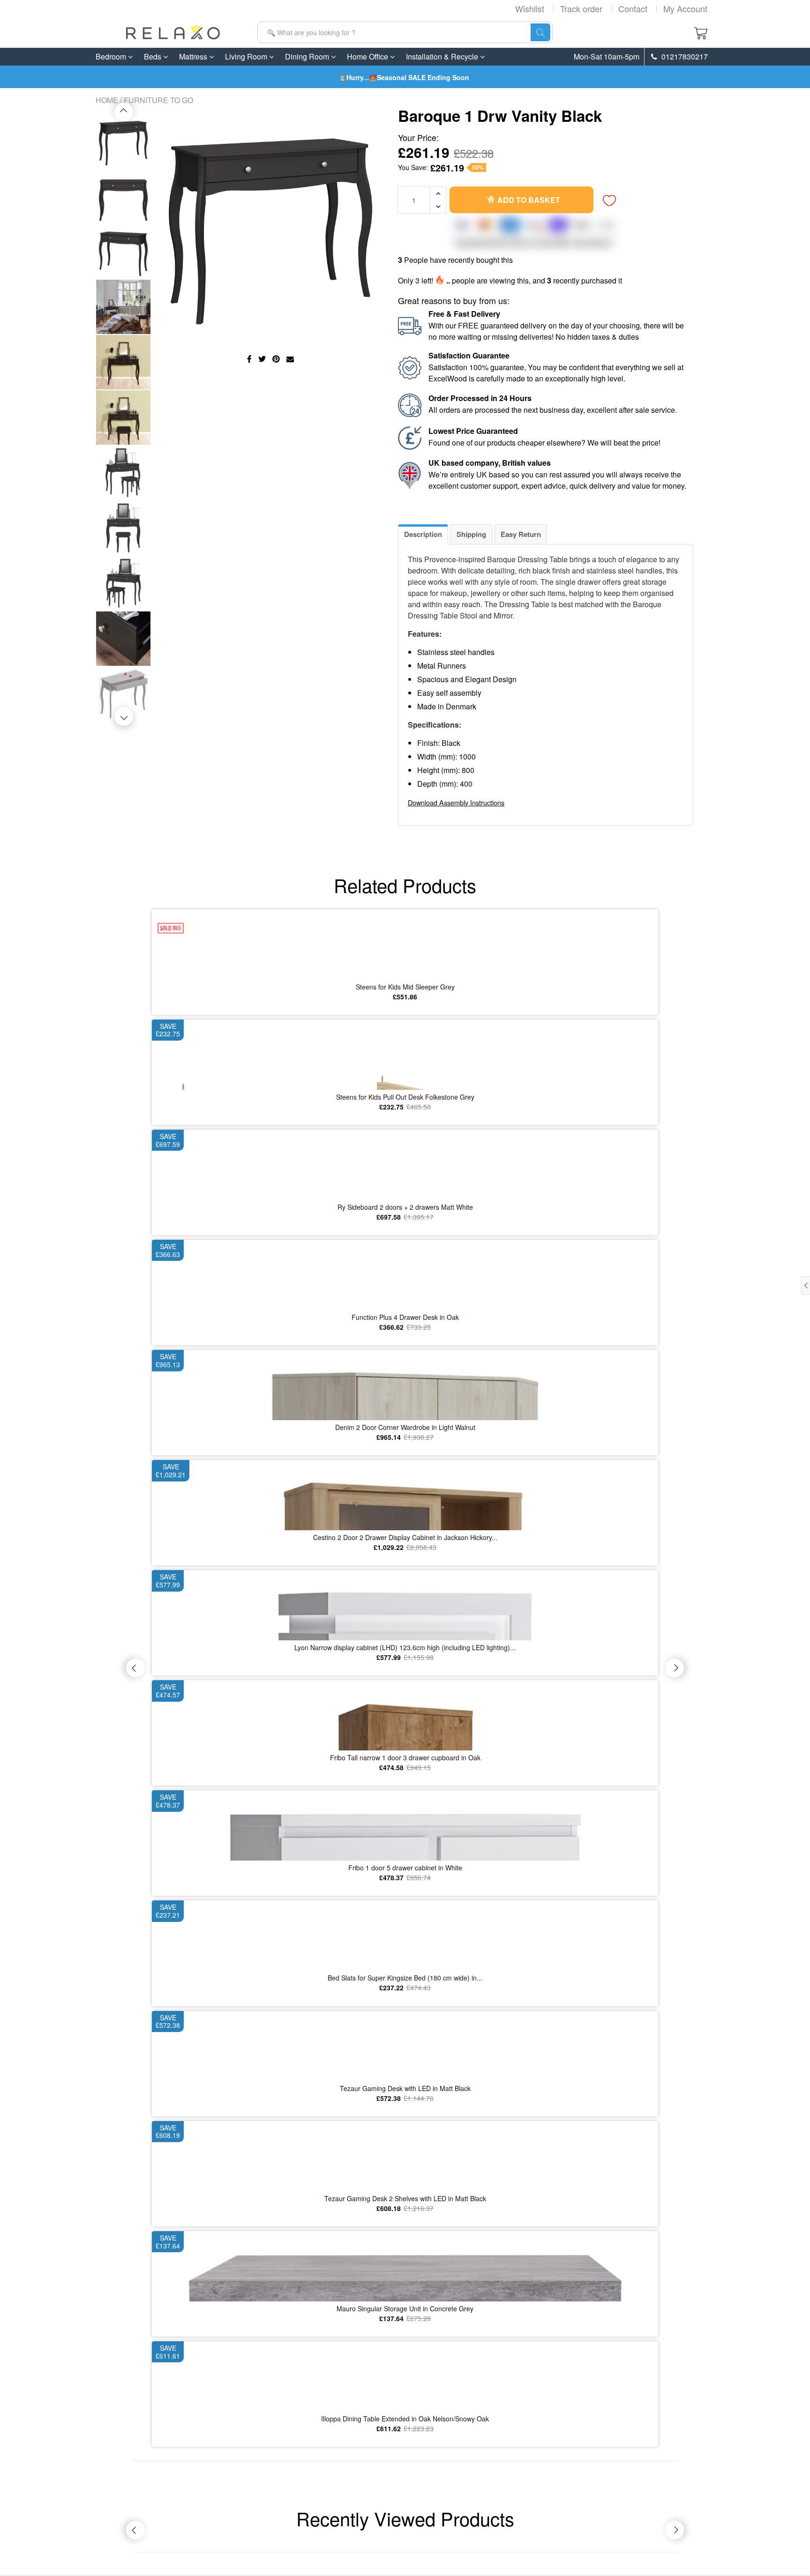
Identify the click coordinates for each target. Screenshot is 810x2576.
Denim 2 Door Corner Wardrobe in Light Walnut (405, 1427)
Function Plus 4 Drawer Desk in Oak (405, 1317)
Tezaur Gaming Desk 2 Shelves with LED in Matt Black (405, 2198)
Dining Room (308, 56)
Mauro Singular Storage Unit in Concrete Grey (405, 2308)
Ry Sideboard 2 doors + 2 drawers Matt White (405, 1207)
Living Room (247, 56)
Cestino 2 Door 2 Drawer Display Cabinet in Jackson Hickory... (405, 1537)
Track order (581, 8)
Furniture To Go (158, 100)
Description (423, 534)
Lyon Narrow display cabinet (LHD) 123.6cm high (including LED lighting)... (405, 1647)
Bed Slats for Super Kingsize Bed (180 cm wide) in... (405, 1978)
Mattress (194, 56)
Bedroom (112, 56)
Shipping (471, 534)
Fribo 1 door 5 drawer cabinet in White (405, 1868)
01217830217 (684, 57)
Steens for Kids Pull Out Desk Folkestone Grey (405, 1097)
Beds (154, 56)
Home (107, 100)
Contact (633, 8)
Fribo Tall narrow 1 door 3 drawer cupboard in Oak (405, 1757)
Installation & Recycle (443, 56)
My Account (685, 8)
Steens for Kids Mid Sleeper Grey (405, 987)
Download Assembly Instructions (456, 802)
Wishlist (530, 8)
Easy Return (521, 534)
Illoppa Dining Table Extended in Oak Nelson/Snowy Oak (405, 2419)
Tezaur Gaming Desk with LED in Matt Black (405, 2088)
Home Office (368, 56)
